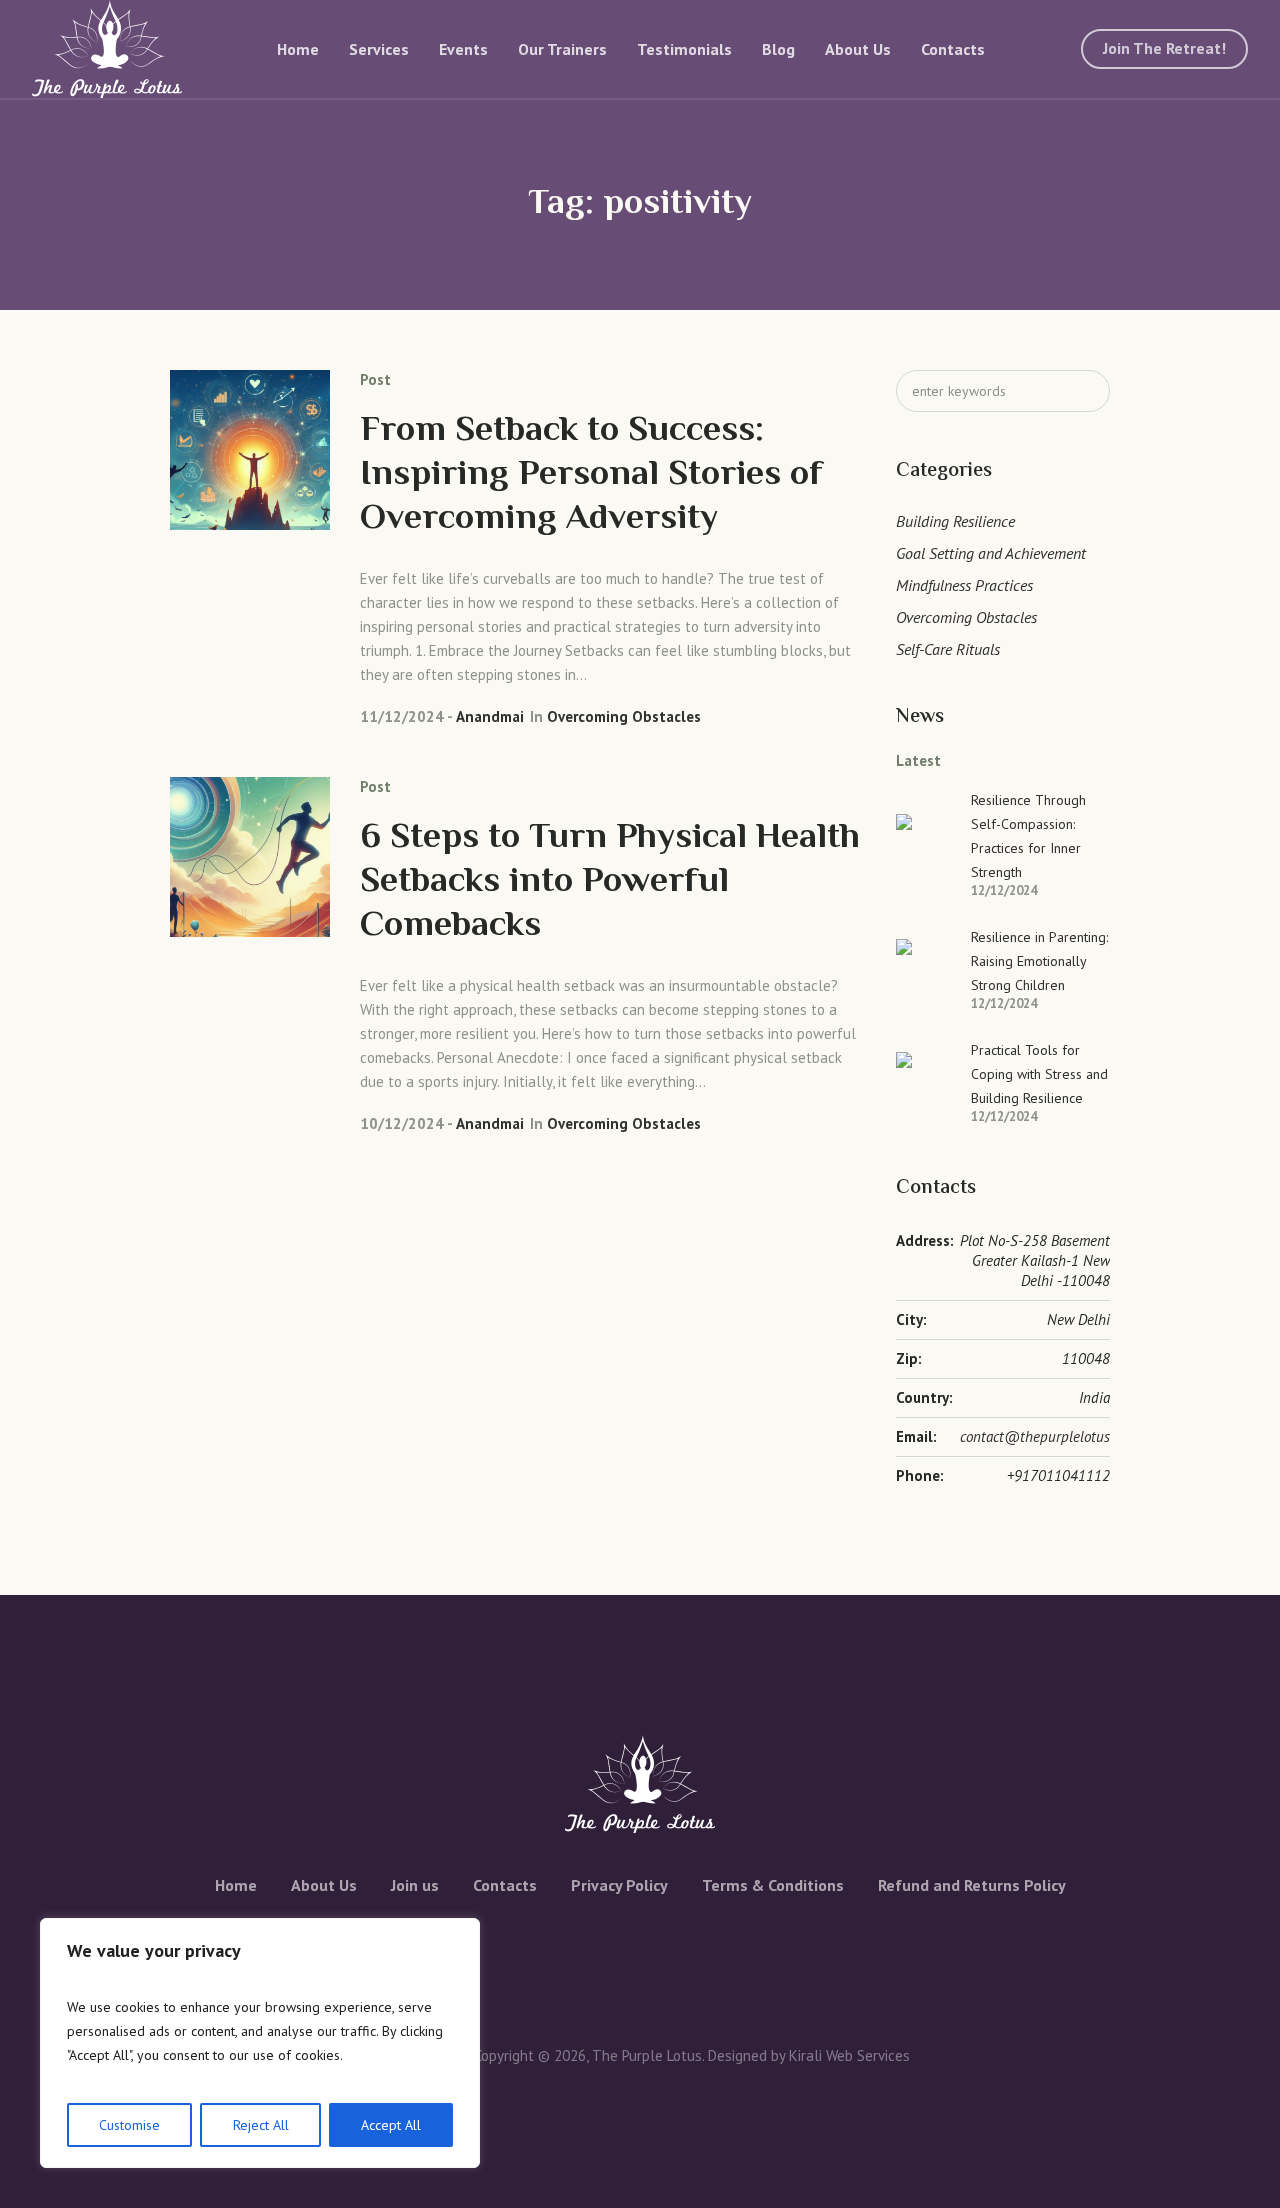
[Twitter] (617, 1950)
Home (236, 1885)
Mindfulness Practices (964, 585)
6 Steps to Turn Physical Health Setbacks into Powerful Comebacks (610, 882)
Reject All (261, 2125)
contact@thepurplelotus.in (1042, 1436)
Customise (129, 2125)
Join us (415, 1885)
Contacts (505, 1885)
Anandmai (490, 716)
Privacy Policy (619, 1885)
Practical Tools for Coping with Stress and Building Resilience (1039, 1074)
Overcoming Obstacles (624, 716)
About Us (324, 1885)
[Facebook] (575, 1950)
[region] (260, 2043)
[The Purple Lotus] (640, 1784)
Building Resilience (955, 521)
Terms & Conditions (773, 1885)
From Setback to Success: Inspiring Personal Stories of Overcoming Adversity (591, 475)
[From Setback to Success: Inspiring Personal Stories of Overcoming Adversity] (250, 450)
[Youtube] (701, 1950)
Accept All (391, 2125)
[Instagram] (659, 1950)
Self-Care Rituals (948, 649)
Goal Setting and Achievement (991, 553)
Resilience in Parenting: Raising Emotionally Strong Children (1039, 961)
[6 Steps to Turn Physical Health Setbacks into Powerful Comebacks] (250, 857)
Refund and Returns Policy (972, 1885)
